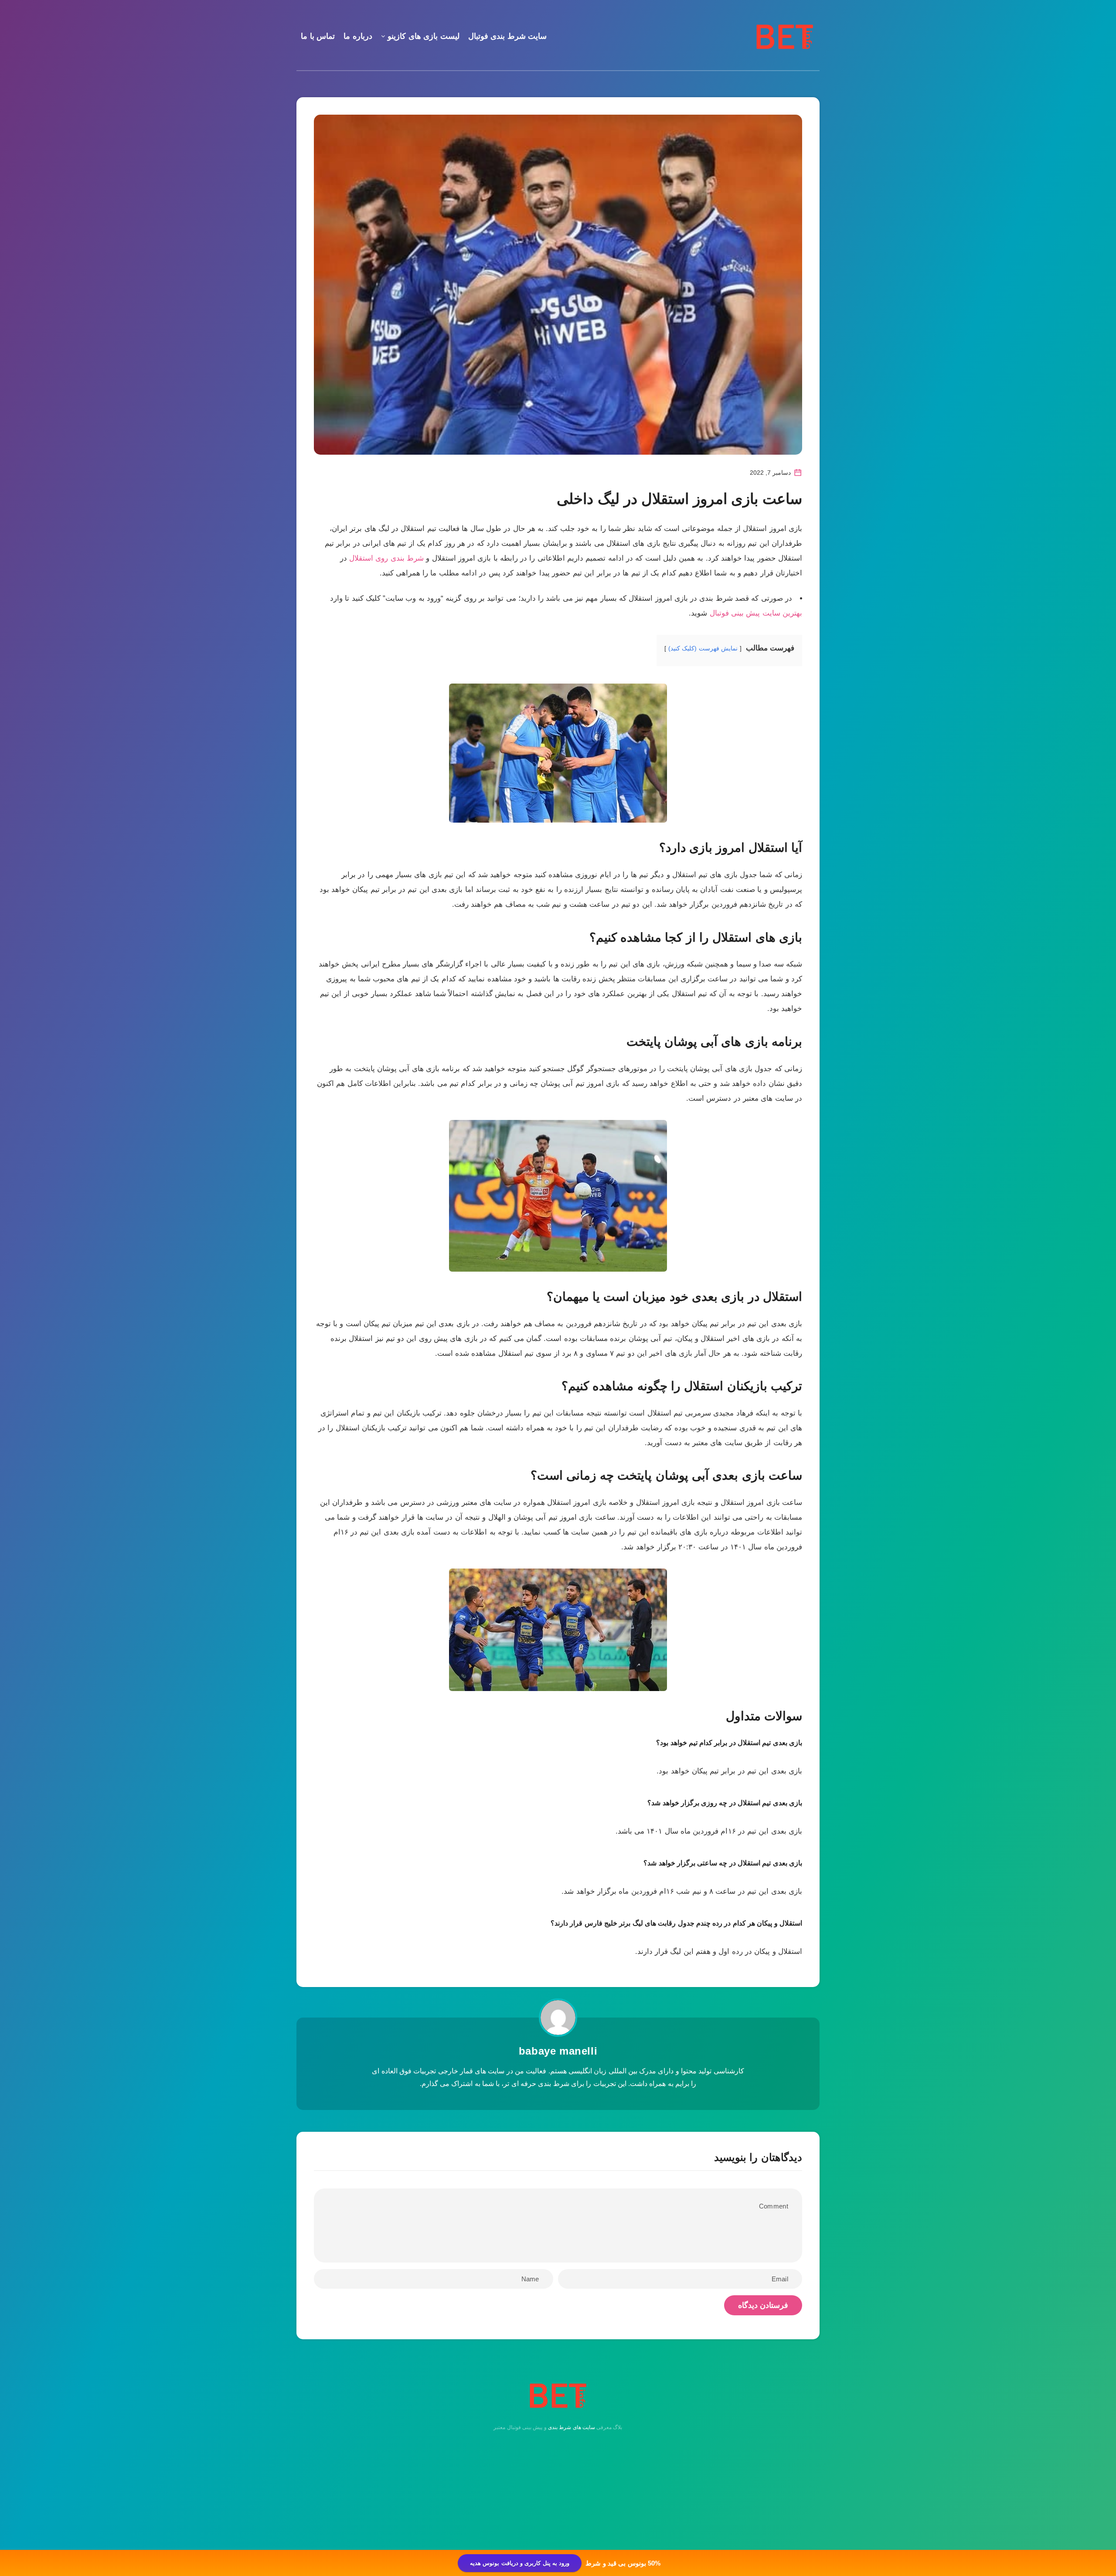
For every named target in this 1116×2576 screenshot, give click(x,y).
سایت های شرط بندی (572, 2427)
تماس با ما (318, 36)
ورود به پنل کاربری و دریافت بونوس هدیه (520, 2563)
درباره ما (358, 36)
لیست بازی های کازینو (424, 36)
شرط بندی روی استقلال (386, 558)
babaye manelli (558, 2051)
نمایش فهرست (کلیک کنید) (703, 648)
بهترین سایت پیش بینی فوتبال (756, 613)
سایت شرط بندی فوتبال (508, 36)
